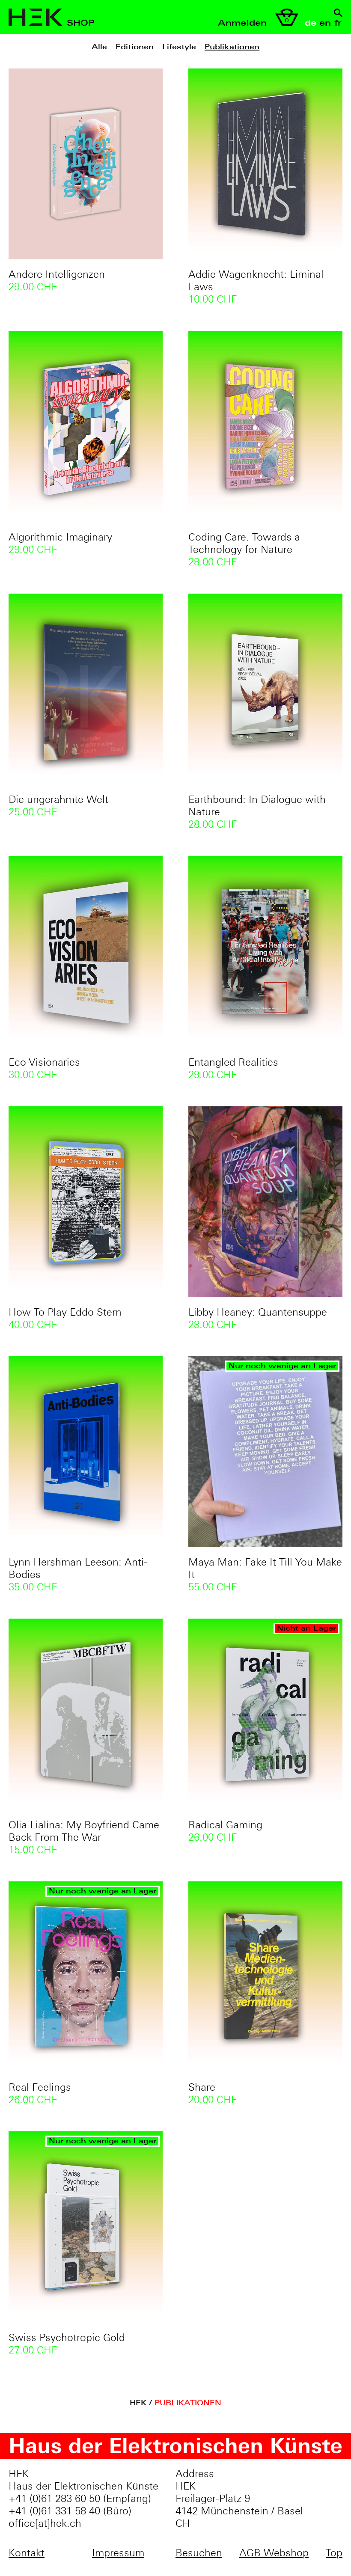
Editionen (135, 47)
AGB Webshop (274, 2553)
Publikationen (232, 47)
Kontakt (27, 2553)
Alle (99, 47)
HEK (139, 2403)
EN (325, 23)
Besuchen (199, 2553)
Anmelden (242, 23)
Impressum (118, 2553)
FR (338, 23)
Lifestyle (179, 47)
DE (311, 23)
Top (334, 2553)
